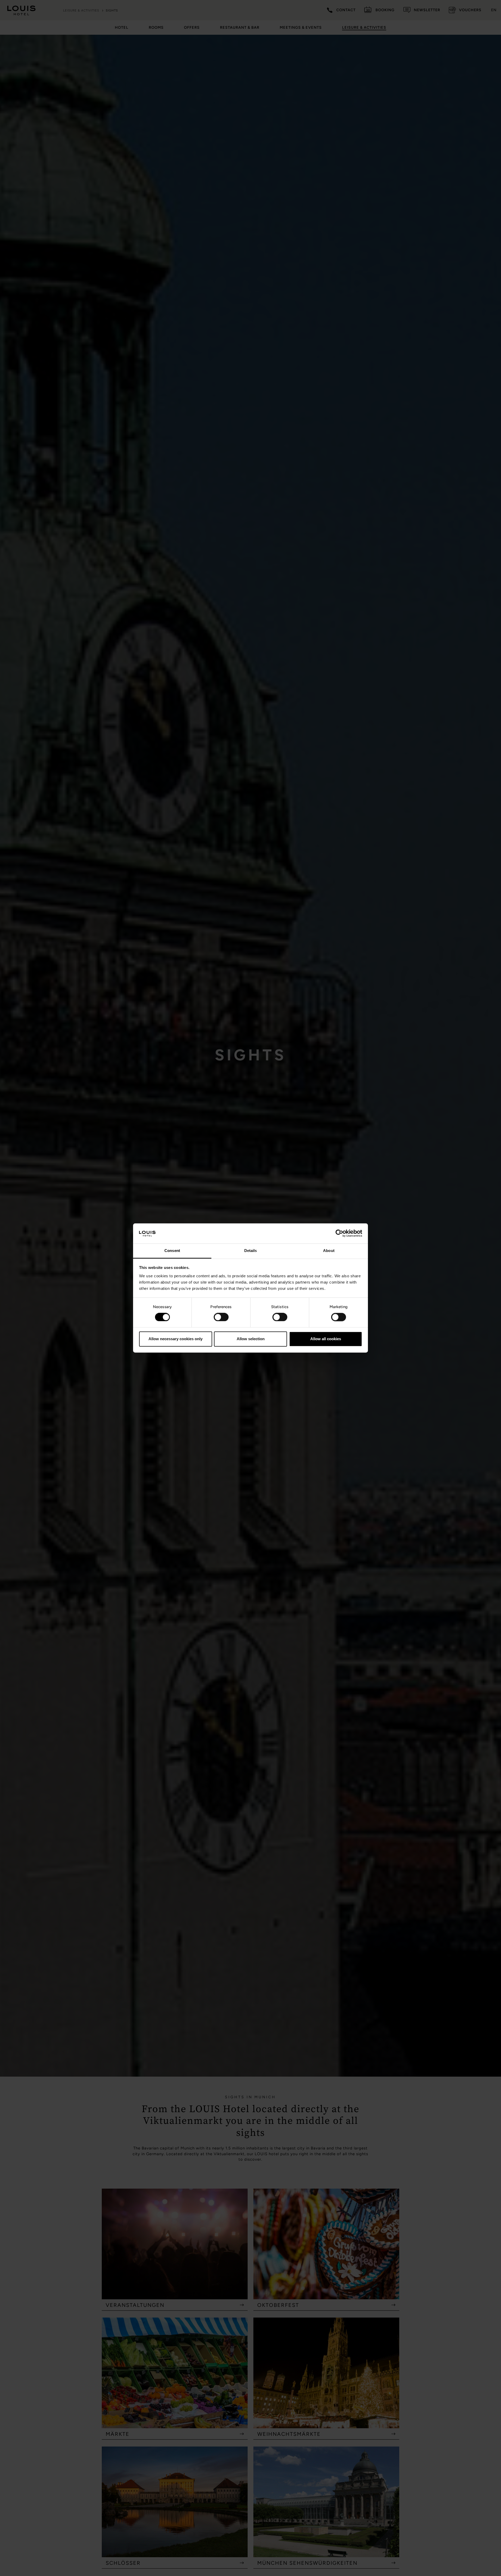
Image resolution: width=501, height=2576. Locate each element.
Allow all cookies (326, 1339)
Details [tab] (251, 1251)
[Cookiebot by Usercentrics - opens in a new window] (339, 1233)
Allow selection (251, 1339)
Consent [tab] (172, 1251)
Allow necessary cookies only (175, 1339)
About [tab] (329, 1251)
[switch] (221, 1317)
